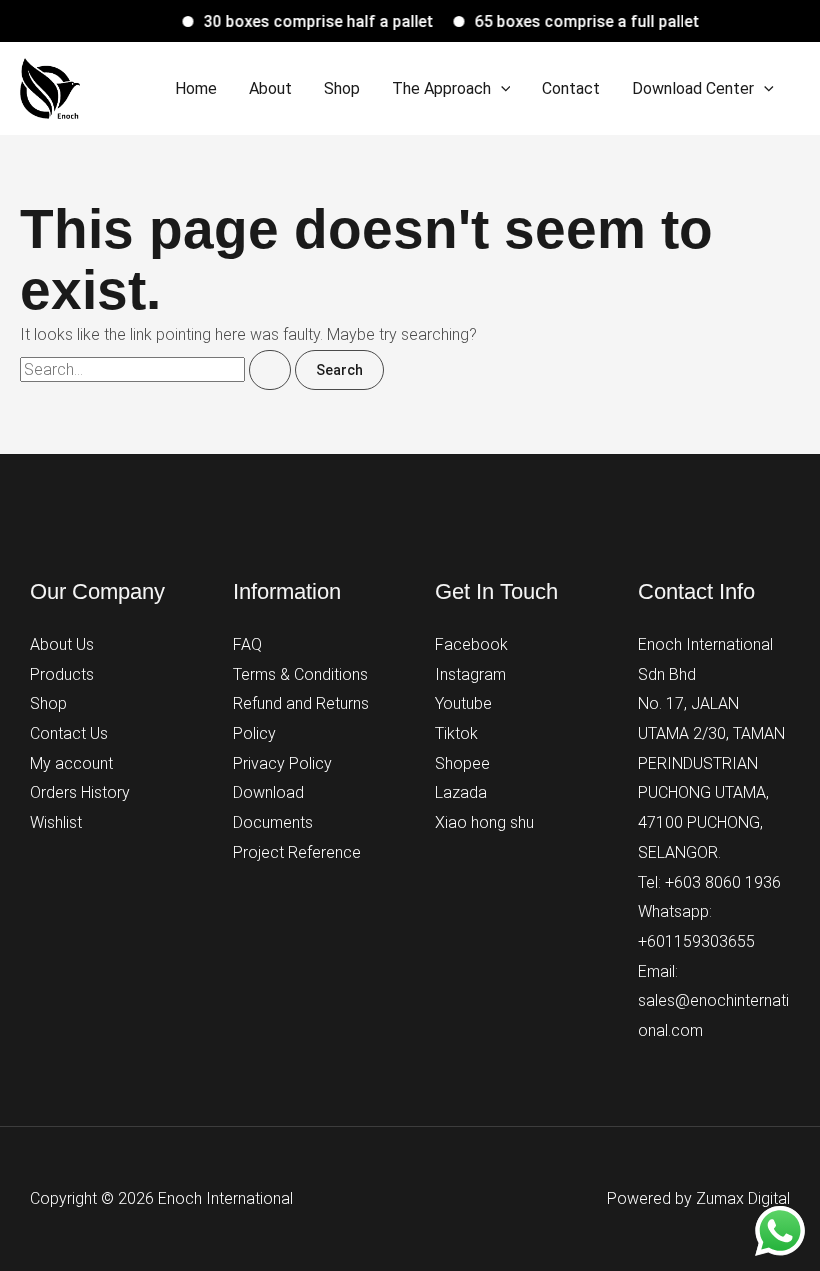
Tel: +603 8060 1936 (709, 882)
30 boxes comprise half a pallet (310, 21)
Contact (571, 88)
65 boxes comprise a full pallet (578, 21)
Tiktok (456, 733)
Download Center (693, 88)
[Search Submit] (270, 370)
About (270, 88)
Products (62, 674)
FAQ (247, 644)
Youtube (463, 703)
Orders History (80, 792)
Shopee (462, 763)
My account (71, 763)
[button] (501, 89)
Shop (342, 88)
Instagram (470, 674)
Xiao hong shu (484, 822)
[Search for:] (157, 369)
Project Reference (297, 852)
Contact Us (69, 733)
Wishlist (56, 822)
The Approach (441, 88)
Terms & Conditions (300, 674)
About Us (62, 644)
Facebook (471, 644)
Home (196, 88)
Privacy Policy (282, 763)
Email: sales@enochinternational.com (713, 1001)
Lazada (461, 792)
